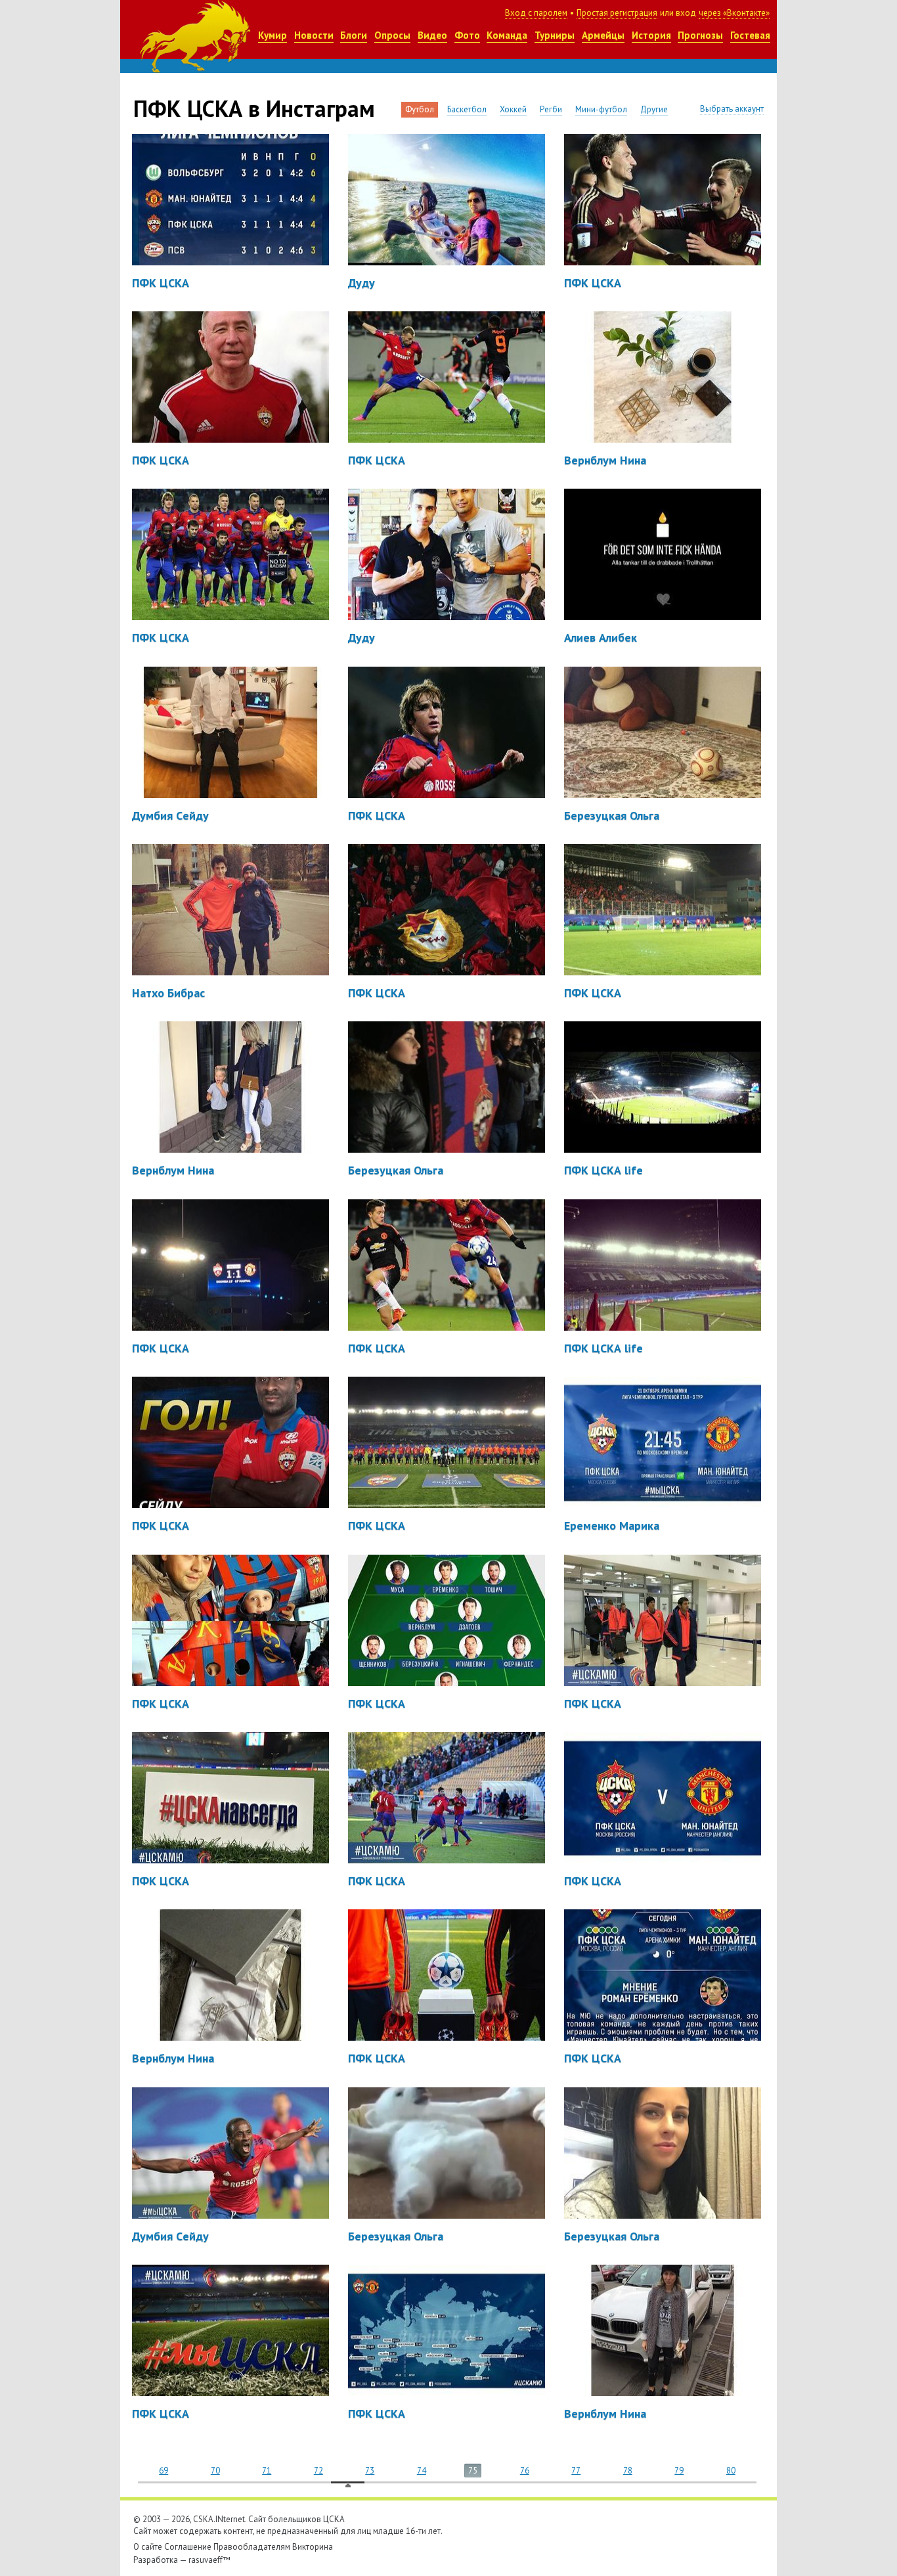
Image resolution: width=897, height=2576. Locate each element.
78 (628, 2471)
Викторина (313, 2547)
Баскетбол (467, 109)
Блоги (354, 35)
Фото (467, 35)
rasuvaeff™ (209, 2560)
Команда (507, 35)
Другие (654, 109)
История (651, 35)
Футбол (420, 109)
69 (164, 2471)
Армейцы (603, 35)
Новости (314, 35)
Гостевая (750, 35)
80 (731, 2471)
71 (267, 2471)
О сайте (148, 2547)
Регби (551, 109)
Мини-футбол (601, 109)
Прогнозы (700, 35)
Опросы (392, 35)
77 (576, 2471)
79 (679, 2471)
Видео (432, 35)
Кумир (273, 35)
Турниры (555, 35)
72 (318, 2471)
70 (215, 2471)
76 (525, 2471)
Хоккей (513, 109)
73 (370, 2471)
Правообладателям (252, 2547)
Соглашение (188, 2547)
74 (422, 2471)
